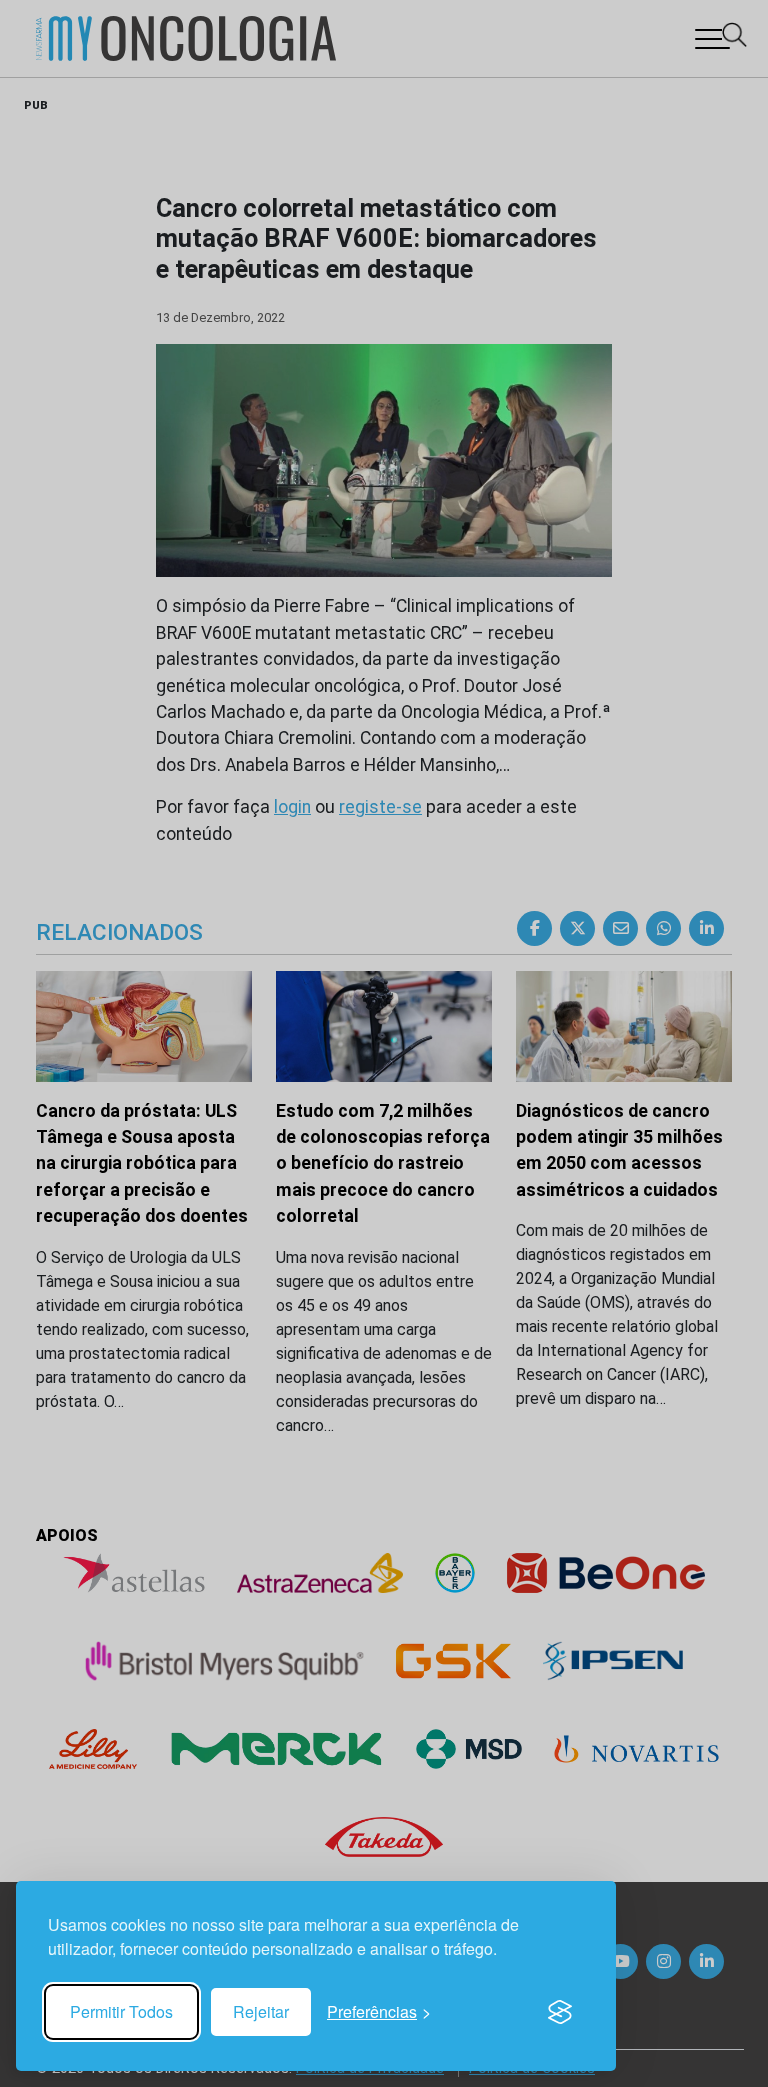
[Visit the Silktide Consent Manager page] (560, 2012)
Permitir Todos (121, 2011)
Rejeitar (261, 2011)
